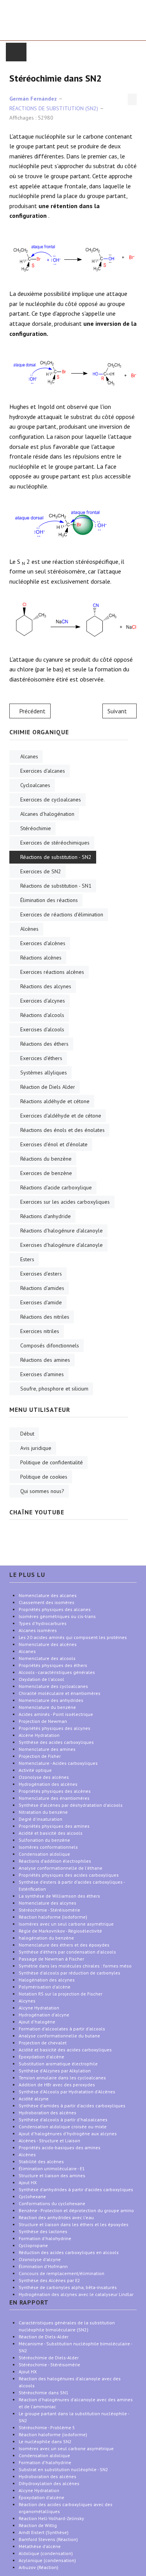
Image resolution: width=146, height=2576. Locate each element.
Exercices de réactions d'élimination (62, 914)
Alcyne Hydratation (39, 2490)
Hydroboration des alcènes (47, 2476)
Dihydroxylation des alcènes (49, 2483)
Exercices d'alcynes (43, 1001)
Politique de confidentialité (52, 1462)
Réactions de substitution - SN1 (56, 886)
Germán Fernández (33, 99)
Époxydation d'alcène (41, 2497)
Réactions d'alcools (42, 1015)
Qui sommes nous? (42, 1491)
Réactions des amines (45, 1360)
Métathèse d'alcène (40, 2546)
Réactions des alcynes (46, 986)
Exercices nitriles (40, 1331)
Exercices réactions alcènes (52, 972)
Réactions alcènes (41, 958)
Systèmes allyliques (44, 1072)
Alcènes (29, 929)
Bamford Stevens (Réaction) (48, 2539)
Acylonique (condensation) (47, 2560)
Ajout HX (28, 2372)
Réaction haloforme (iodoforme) (53, 2434)
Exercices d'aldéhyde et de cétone (61, 1116)
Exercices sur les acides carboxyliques (65, 1202)
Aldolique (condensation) (46, 2553)
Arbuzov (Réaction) (39, 2567)
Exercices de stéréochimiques (55, 843)
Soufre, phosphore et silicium (54, 1389)
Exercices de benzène (46, 1173)
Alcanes (29, 756)
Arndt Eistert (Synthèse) (44, 2532)
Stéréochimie (36, 828)
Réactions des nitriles (45, 1317)
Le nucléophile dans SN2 (45, 2441)
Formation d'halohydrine (45, 2462)
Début (27, 1434)
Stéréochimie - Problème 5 (47, 2427)
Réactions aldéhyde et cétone (55, 1101)
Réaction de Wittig (38, 2525)
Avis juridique (36, 1448)
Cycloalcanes (35, 785)
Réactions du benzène (46, 1159)
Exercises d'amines (42, 1374)
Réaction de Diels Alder (48, 1087)
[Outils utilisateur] (132, 99)
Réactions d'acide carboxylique (56, 1187)
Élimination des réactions (49, 900)
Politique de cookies (44, 1477)
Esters (27, 1259)
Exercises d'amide (41, 1302)
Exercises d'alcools (42, 1029)
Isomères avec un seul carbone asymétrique (66, 2448)
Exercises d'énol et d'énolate (54, 1144)
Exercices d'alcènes (43, 943)
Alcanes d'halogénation (47, 814)
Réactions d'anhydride (46, 1216)
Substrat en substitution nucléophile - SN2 (63, 2469)
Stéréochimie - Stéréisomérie (49, 2365)
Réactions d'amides (42, 1288)
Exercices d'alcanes (43, 771)
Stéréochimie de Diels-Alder (49, 2358)
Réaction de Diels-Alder (44, 2337)
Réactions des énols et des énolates (62, 1130)
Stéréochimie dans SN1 (44, 2393)
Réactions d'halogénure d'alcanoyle (62, 1231)
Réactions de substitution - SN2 (56, 857)
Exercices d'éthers (41, 1058)
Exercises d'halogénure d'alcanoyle (62, 1245)
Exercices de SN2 (41, 871)
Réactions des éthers (44, 1044)
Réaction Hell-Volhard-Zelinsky (51, 2518)
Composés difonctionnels (50, 1345)
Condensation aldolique (44, 2455)
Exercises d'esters (41, 1274)
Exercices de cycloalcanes (51, 800)
